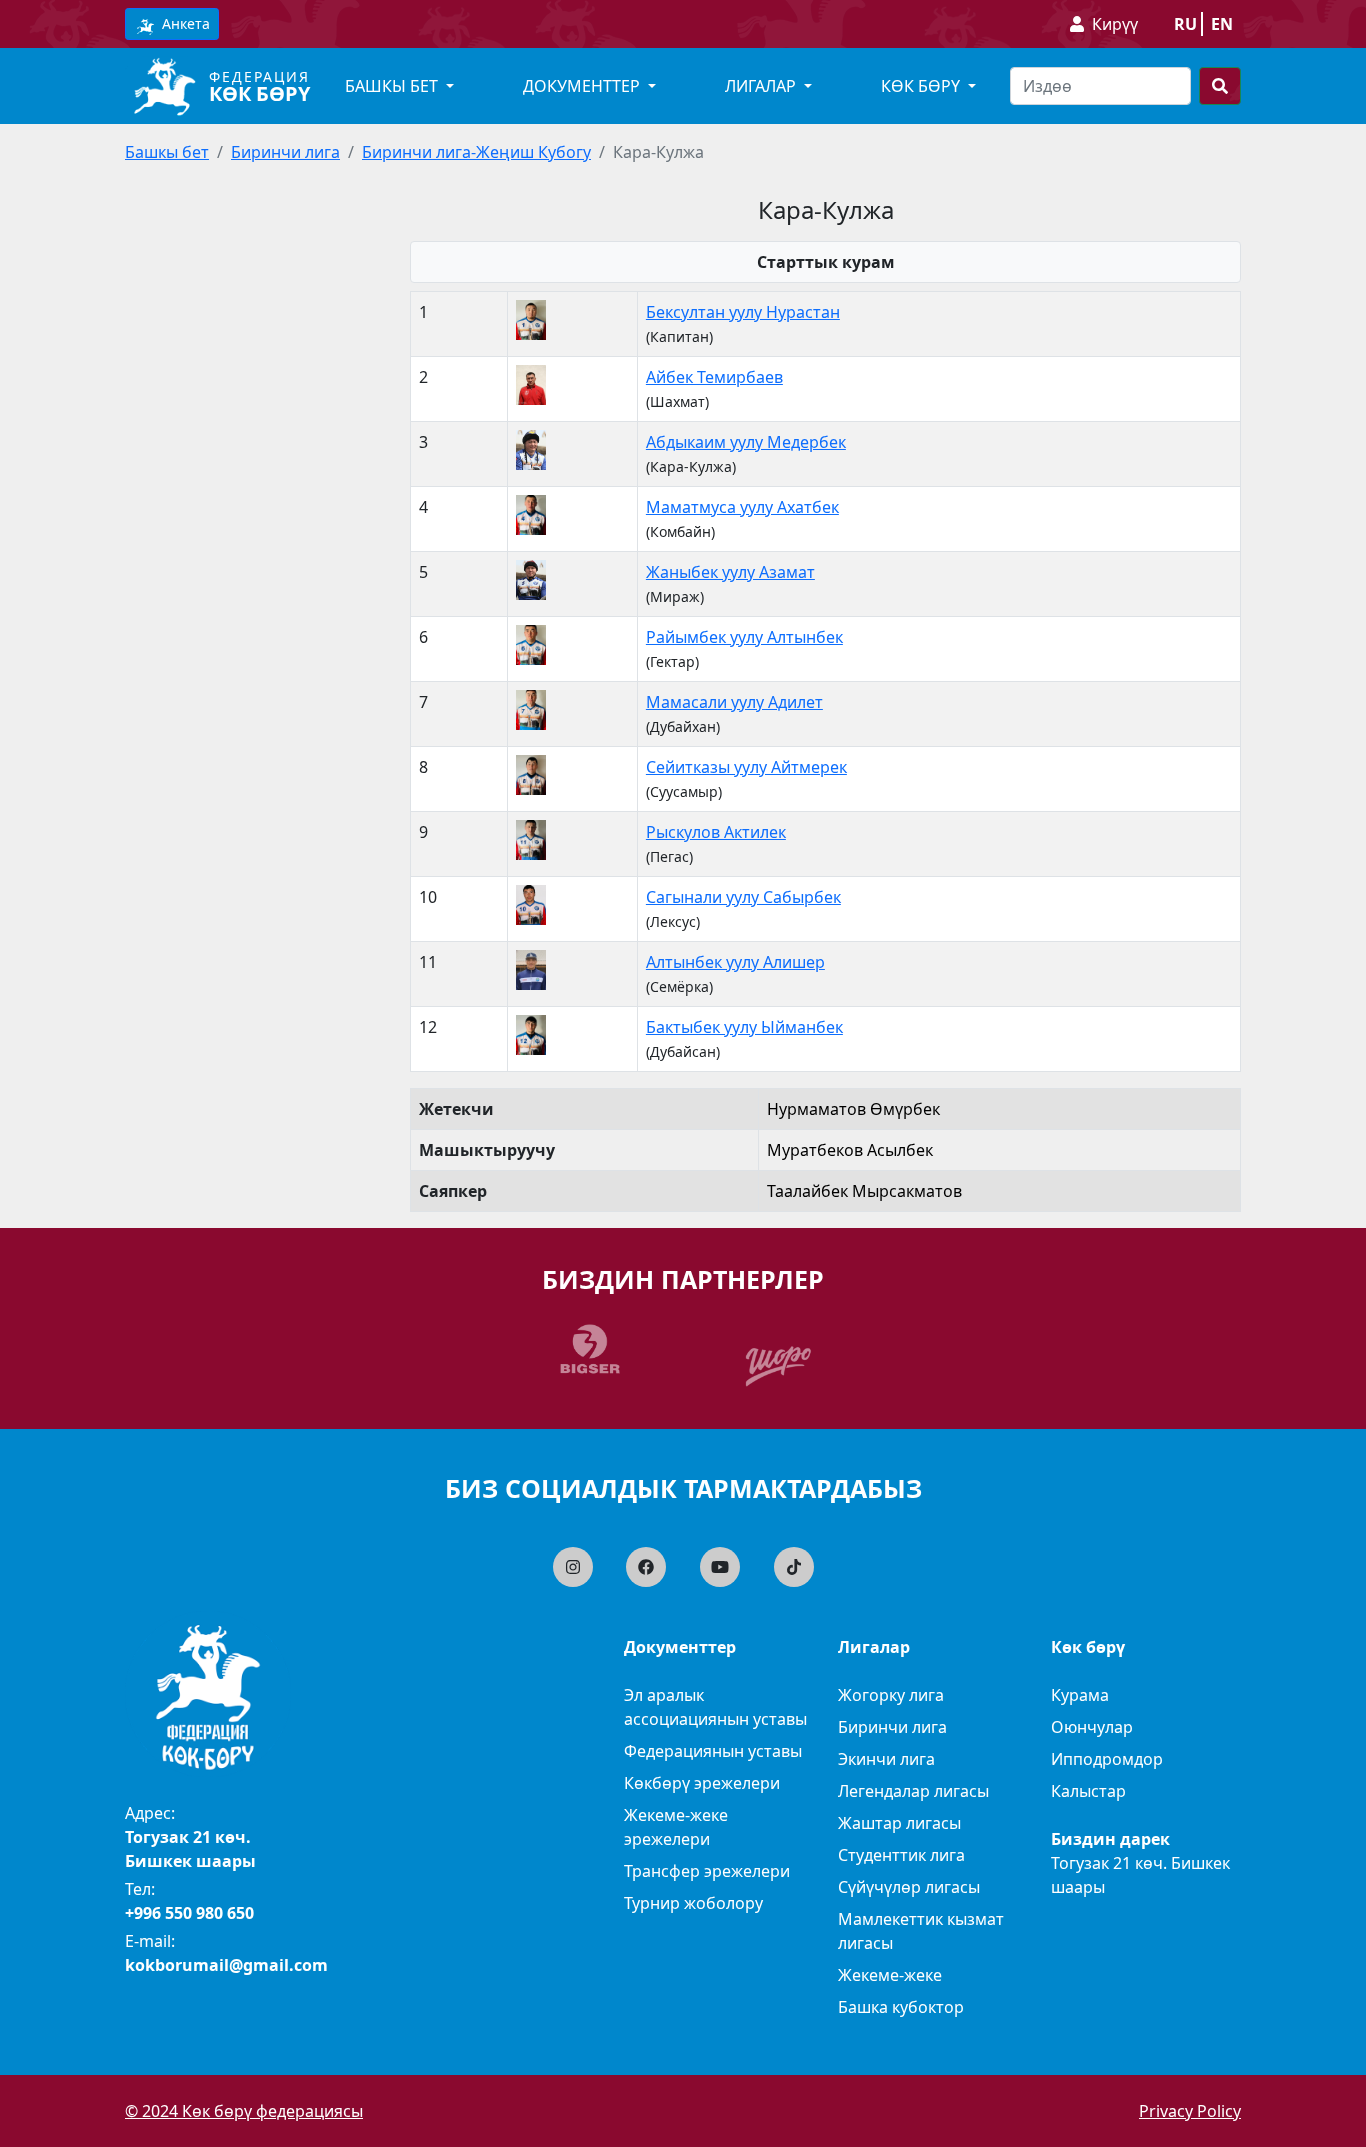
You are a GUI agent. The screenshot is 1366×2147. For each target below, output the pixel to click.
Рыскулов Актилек (716, 832)
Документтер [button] (583, 86)
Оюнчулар (1092, 1727)
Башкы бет (167, 152)
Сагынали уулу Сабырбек (743, 897)
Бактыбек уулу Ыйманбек (744, 1027)
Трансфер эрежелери (707, 1871)
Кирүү (1115, 24)
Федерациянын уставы (713, 1751)
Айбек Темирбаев (714, 377)
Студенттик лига (901, 1855)
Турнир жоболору (693, 1903)
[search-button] (1220, 86)
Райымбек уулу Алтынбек (744, 637)
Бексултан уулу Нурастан (743, 312)
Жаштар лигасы (899, 1823)
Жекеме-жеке (890, 1975)
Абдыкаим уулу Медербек (746, 442)
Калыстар (1088, 1791)
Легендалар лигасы (913, 1791)
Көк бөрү (259, 93)
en (1222, 24)
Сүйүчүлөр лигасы (909, 1887)
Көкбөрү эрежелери (702, 1783)
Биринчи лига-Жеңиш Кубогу (476, 152)
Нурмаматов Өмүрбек (853, 1109)
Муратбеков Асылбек (850, 1150)
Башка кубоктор (901, 2007)
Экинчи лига (886, 1759)
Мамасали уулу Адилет (734, 702)
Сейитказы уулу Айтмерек (746, 767)
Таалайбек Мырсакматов (864, 1191)
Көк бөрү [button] (922, 86)
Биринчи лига (285, 152)
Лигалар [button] (762, 86)
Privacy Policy (1190, 2111)
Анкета (184, 23)
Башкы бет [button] (393, 86)
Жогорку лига (891, 1695)
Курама (1080, 1695)
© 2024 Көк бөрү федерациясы (244, 2111)
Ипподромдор (1107, 1759)
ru (1185, 24)
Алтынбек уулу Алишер (735, 962)
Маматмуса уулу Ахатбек (742, 507)
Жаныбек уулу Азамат (730, 572)
